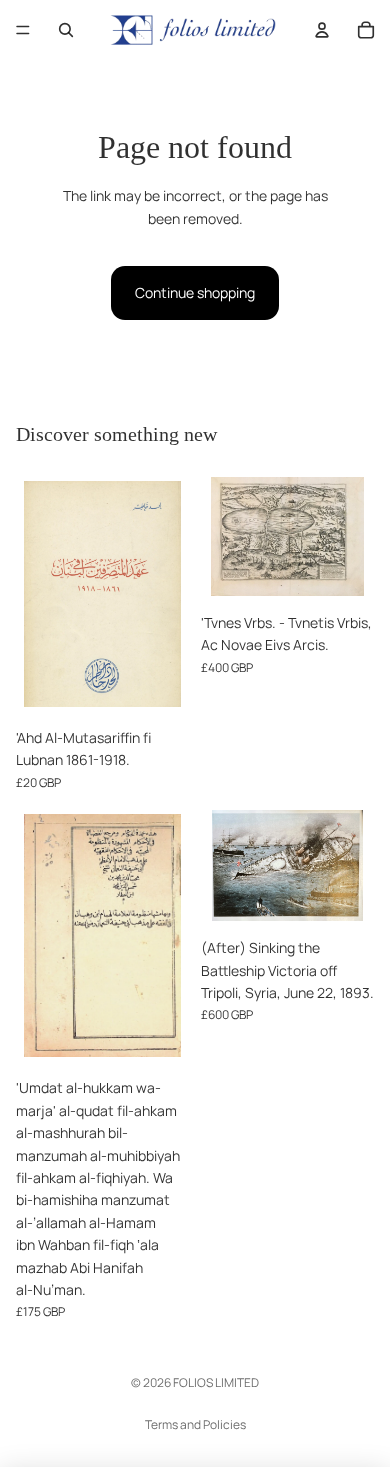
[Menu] (23, 30)
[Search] (66, 30)
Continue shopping (195, 292)
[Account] (322, 30)
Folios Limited (216, 1382)
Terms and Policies (195, 1424)
